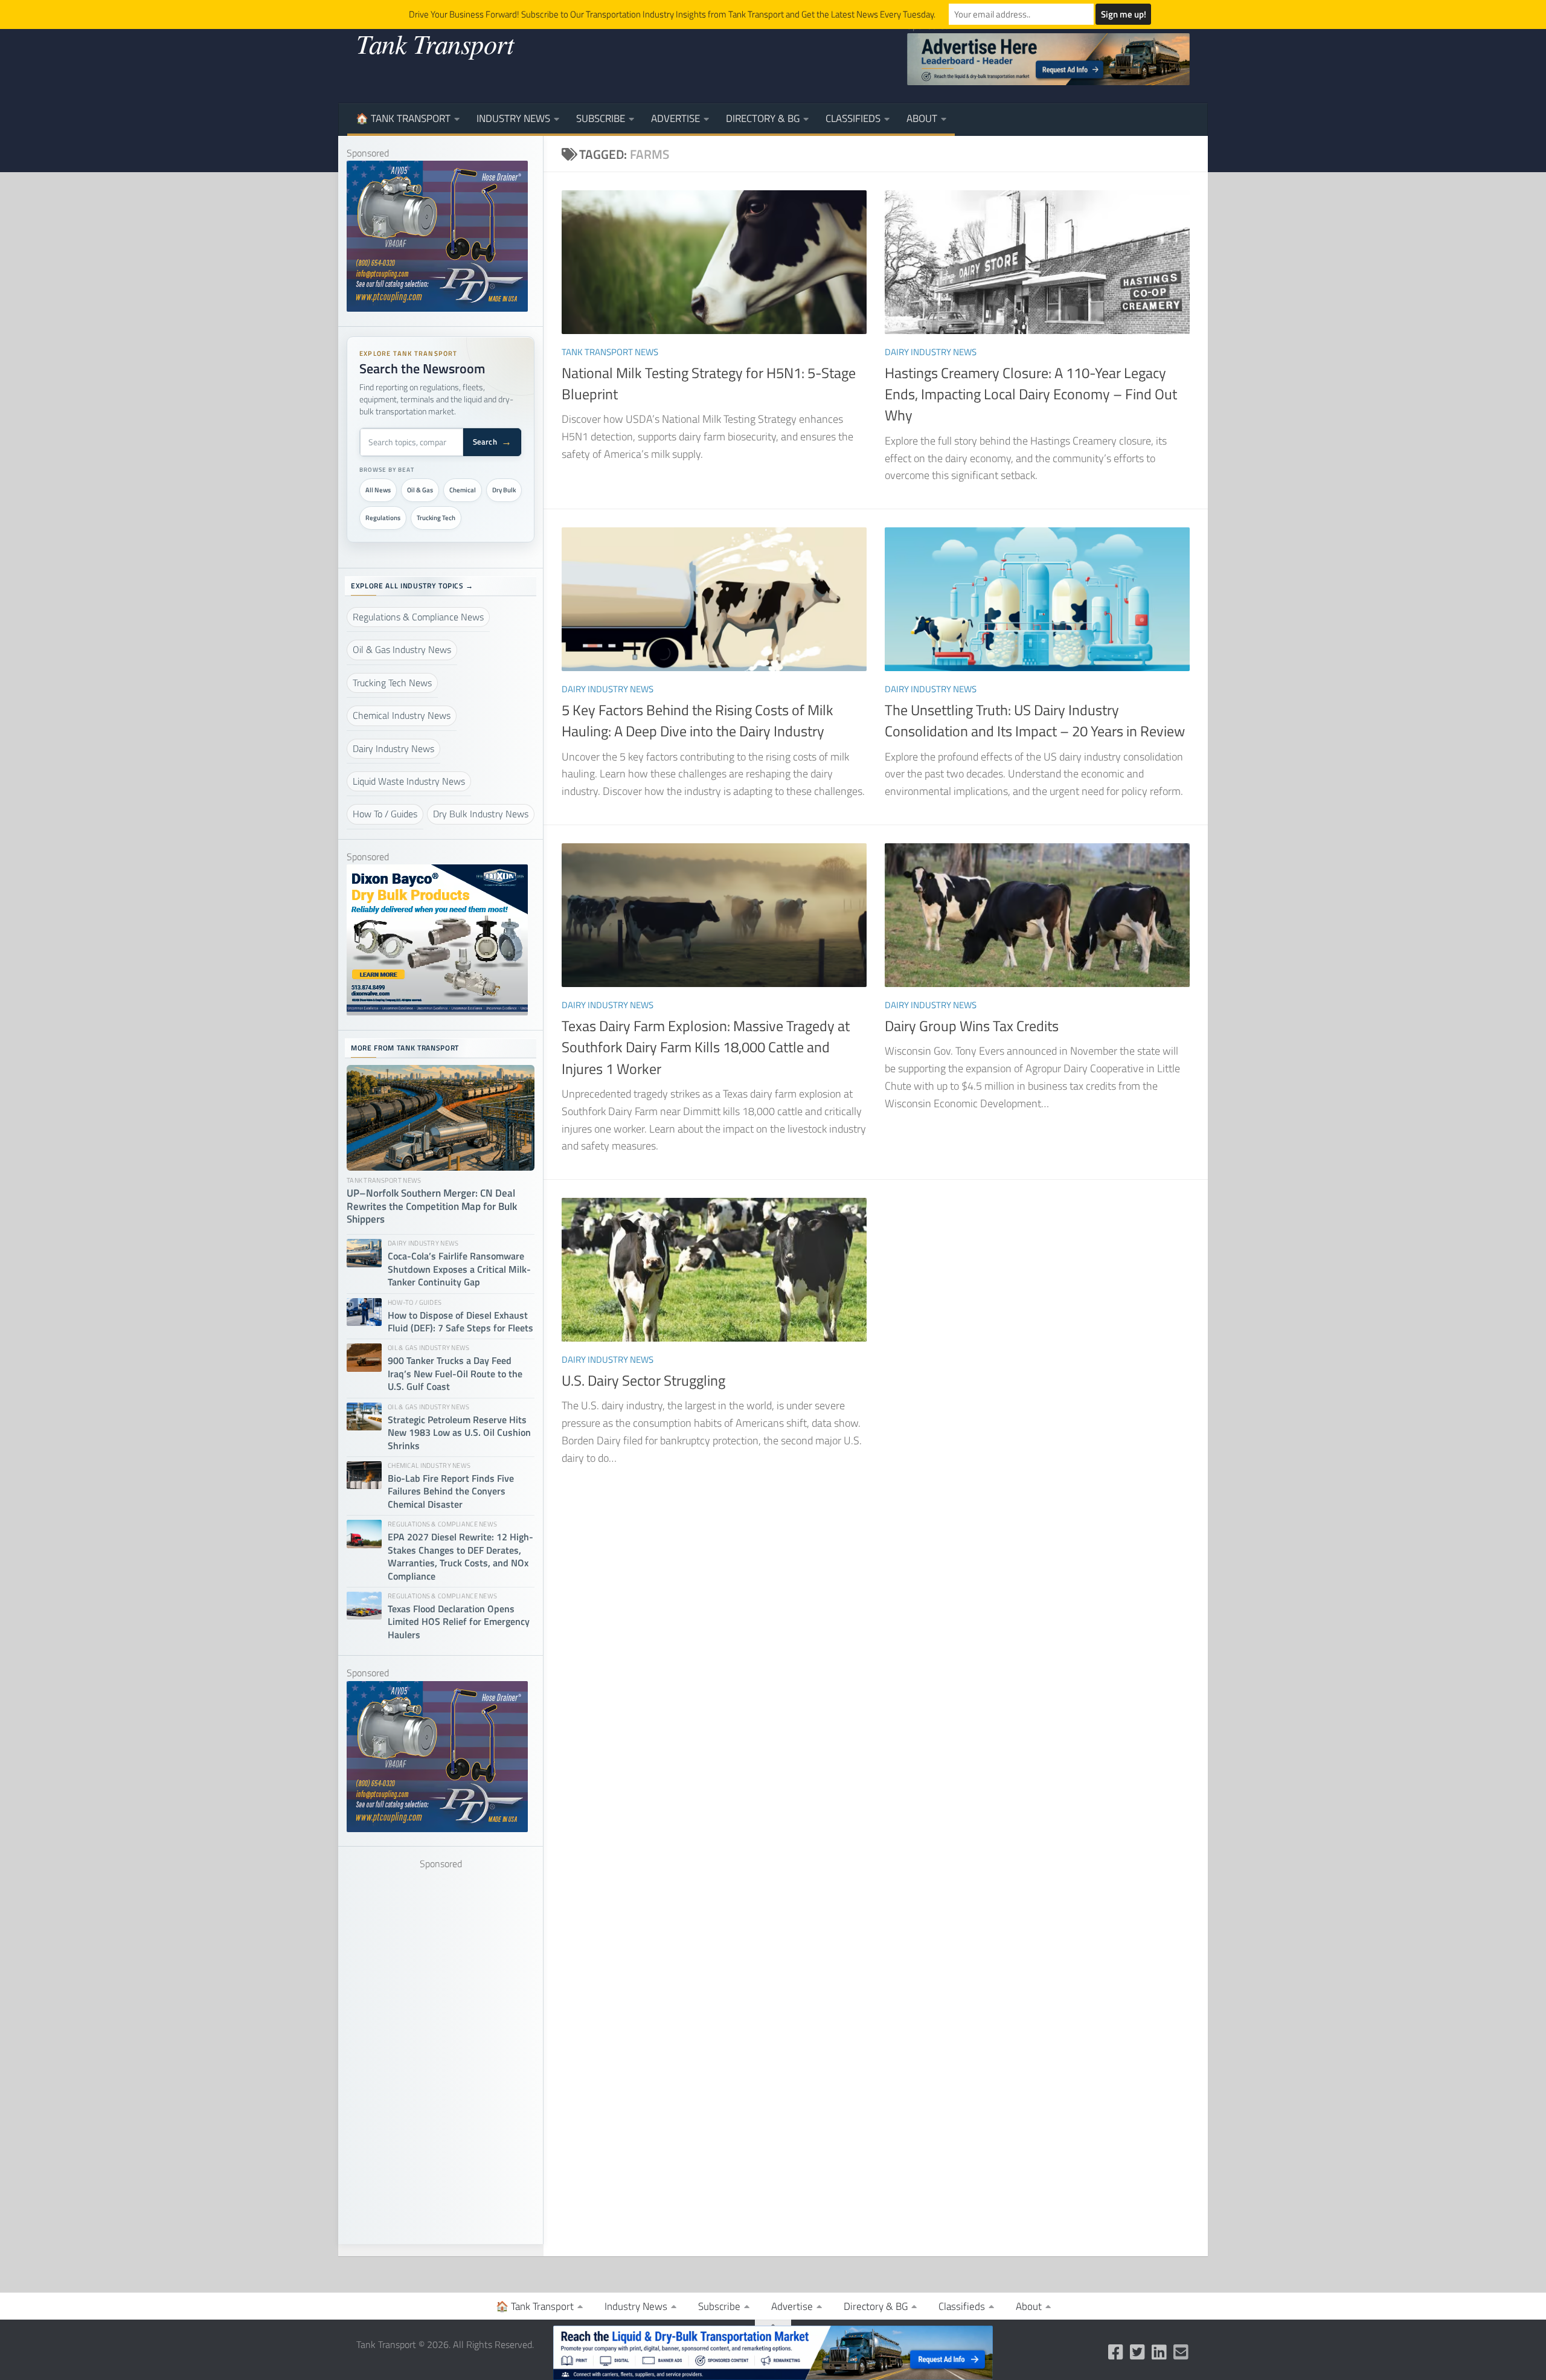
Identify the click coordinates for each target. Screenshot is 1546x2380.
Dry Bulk (504, 490)
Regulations (383, 518)
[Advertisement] (441, 2053)
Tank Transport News (610, 352)
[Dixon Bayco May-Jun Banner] (437, 1012)
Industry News (513, 118)
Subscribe (601, 118)
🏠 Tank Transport (403, 118)
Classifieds (853, 118)
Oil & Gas (420, 490)
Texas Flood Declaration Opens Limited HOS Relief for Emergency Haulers (459, 1622)
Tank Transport (435, 43)
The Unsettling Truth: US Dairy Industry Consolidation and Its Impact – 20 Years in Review (1035, 720)
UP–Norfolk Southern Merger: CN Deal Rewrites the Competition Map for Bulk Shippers (432, 1207)
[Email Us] (1181, 2352)
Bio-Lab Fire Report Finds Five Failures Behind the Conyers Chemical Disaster (451, 1491)
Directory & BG (763, 118)
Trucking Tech (436, 518)
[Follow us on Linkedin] (1159, 2352)
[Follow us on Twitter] (1138, 2352)
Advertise (675, 118)
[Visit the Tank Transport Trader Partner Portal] (773, 2353)
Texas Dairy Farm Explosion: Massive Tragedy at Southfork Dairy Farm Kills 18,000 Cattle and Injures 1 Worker (706, 1047)
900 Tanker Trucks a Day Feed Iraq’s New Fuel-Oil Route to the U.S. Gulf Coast (455, 1374)
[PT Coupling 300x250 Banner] (437, 308)
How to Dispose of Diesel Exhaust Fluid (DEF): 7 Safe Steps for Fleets (460, 1322)
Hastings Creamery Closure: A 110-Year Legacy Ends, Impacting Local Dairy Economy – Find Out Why (1031, 394)
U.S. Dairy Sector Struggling (643, 1380)
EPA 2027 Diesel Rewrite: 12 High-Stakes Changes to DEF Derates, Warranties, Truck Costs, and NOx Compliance (460, 1557)
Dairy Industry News (931, 352)
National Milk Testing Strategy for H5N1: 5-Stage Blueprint (709, 383)
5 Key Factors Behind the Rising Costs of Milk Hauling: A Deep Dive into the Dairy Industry (698, 720)
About (922, 118)
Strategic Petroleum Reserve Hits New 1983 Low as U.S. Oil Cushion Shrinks (459, 1433)
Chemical (463, 490)
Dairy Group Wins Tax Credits (972, 1026)
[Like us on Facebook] (1116, 2352)
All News (378, 490)
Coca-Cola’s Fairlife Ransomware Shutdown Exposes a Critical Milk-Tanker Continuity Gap (459, 1269)
